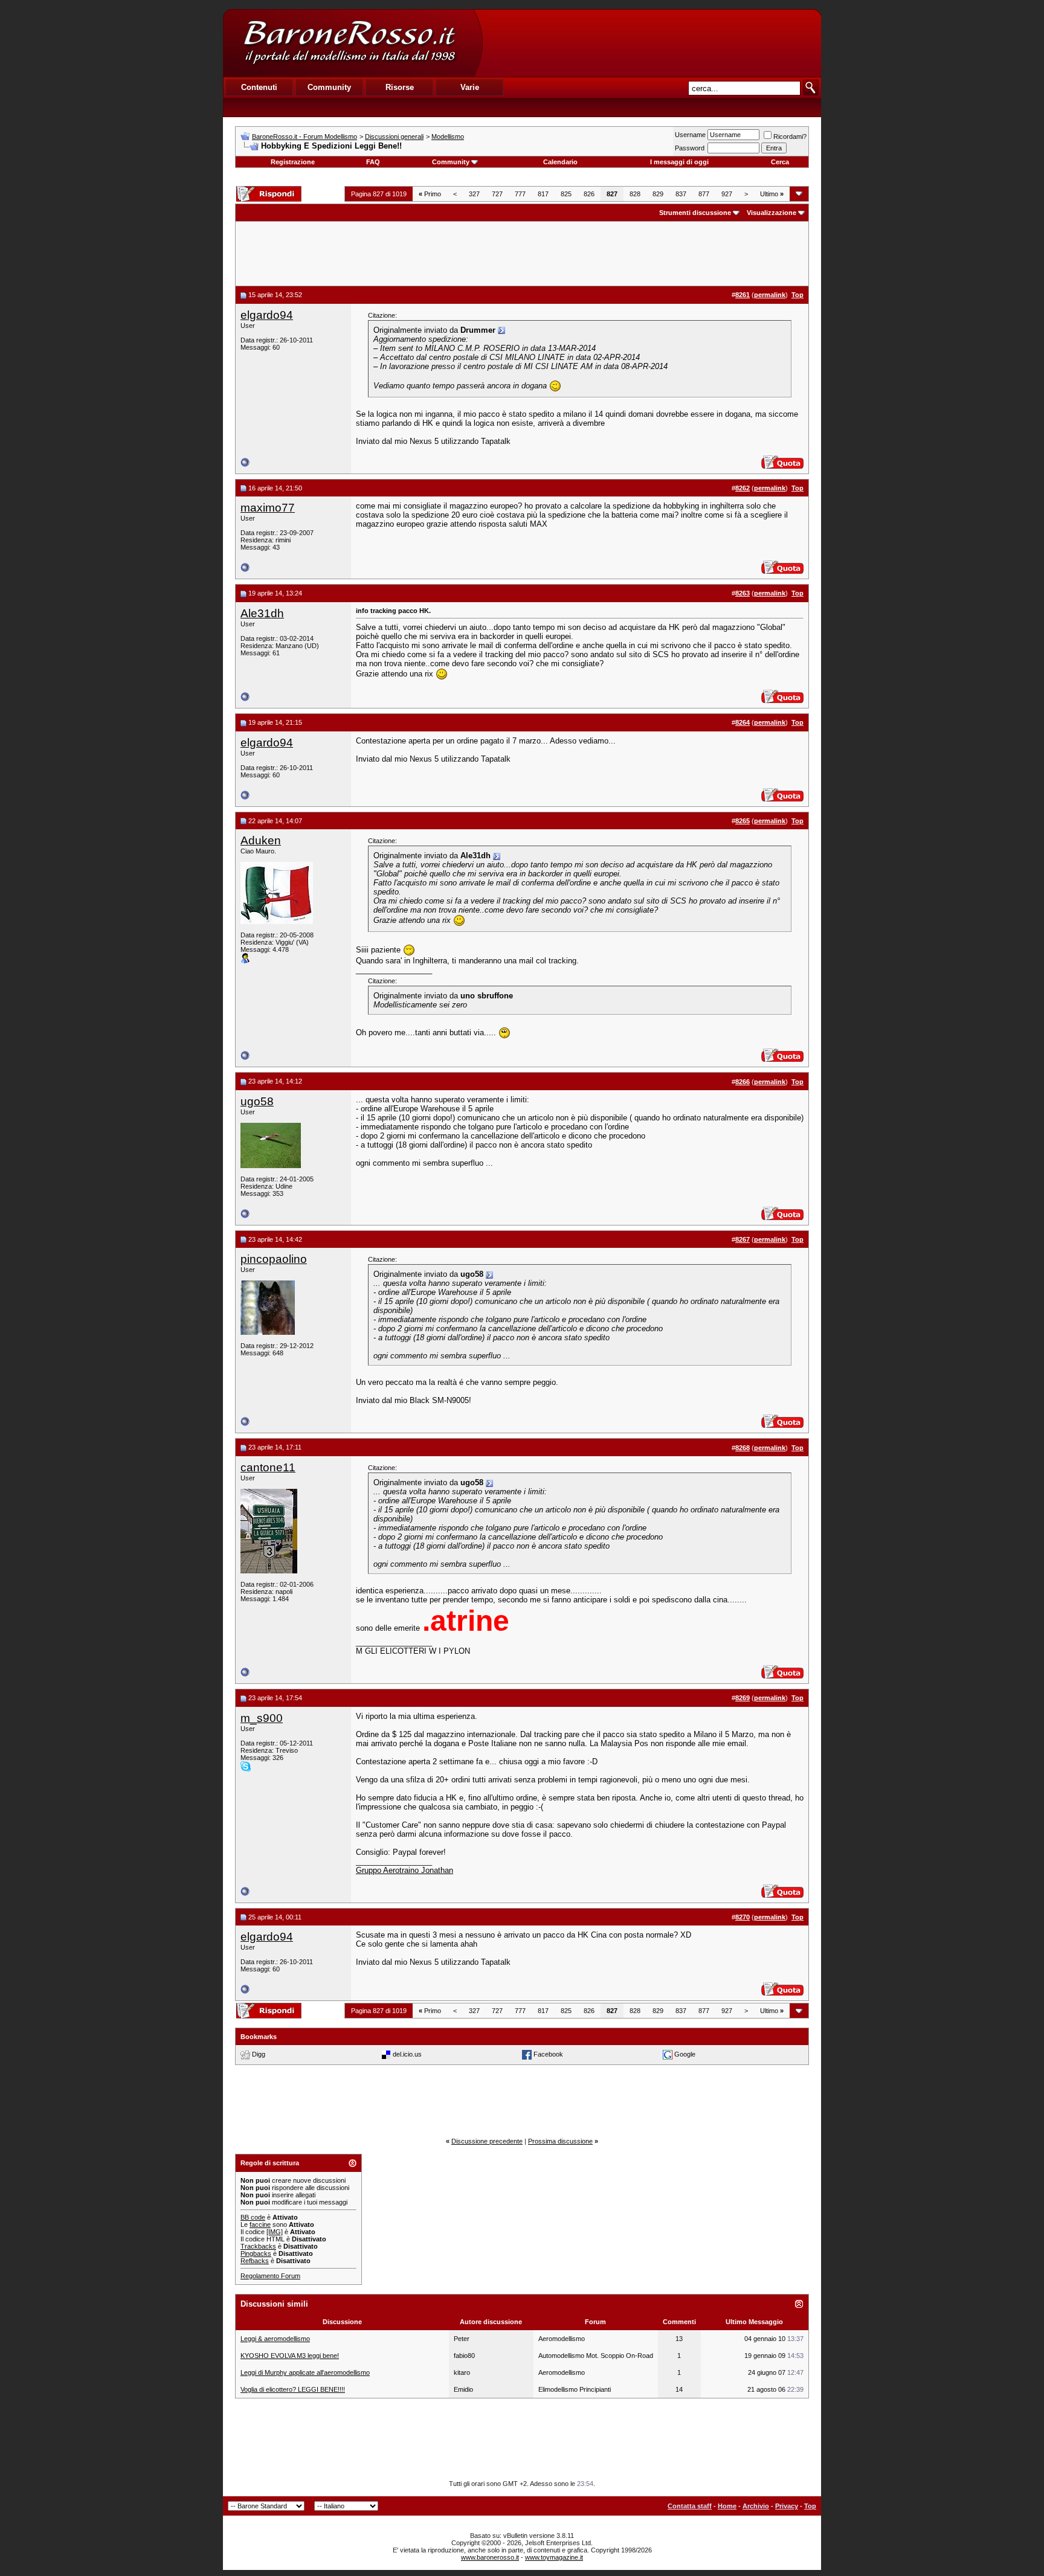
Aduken (261, 840)
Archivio (756, 2506)
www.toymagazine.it (554, 2557)
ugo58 (257, 1101)
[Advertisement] (651, 43)
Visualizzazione (772, 213)
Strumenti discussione (695, 213)
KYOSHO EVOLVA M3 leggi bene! (290, 2356)
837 (681, 194)
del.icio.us (407, 2054)
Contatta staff (690, 2506)
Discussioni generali (394, 137)
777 (520, 194)
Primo (430, 194)
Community (451, 162)
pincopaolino (274, 1259)
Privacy (787, 2506)
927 (727, 194)
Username (690, 135)
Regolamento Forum (270, 2276)
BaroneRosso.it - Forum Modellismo (304, 137)
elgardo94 (267, 315)
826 (589, 194)
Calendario (560, 162)
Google (685, 2054)
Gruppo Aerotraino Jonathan (404, 1870)
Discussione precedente (487, 2141)
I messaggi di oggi (679, 162)
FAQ (373, 162)
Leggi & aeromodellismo (275, 2339)
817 (543, 194)
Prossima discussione (560, 2141)
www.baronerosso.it (490, 2557)
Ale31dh (262, 613)
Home (727, 2506)
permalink (770, 295)
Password (690, 148)
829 (658, 194)
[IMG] (275, 2232)
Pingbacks (256, 2253)
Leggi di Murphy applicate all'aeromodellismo (305, 2372)
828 (635, 194)
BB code (253, 2217)
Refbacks (255, 2261)
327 (474, 194)
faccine (260, 2224)
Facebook (548, 2054)
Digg (259, 2054)
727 (497, 194)
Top (810, 2506)
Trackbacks (258, 2246)
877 (704, 194)
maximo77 (268, 508)
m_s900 (262, 1718)
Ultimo (772, 194)
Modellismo (448, 137)
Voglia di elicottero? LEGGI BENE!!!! (293, 2389)
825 (566, 194)
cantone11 (268, 1467)
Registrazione (293, 162)
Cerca (780, 162)
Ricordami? (790, 137)
